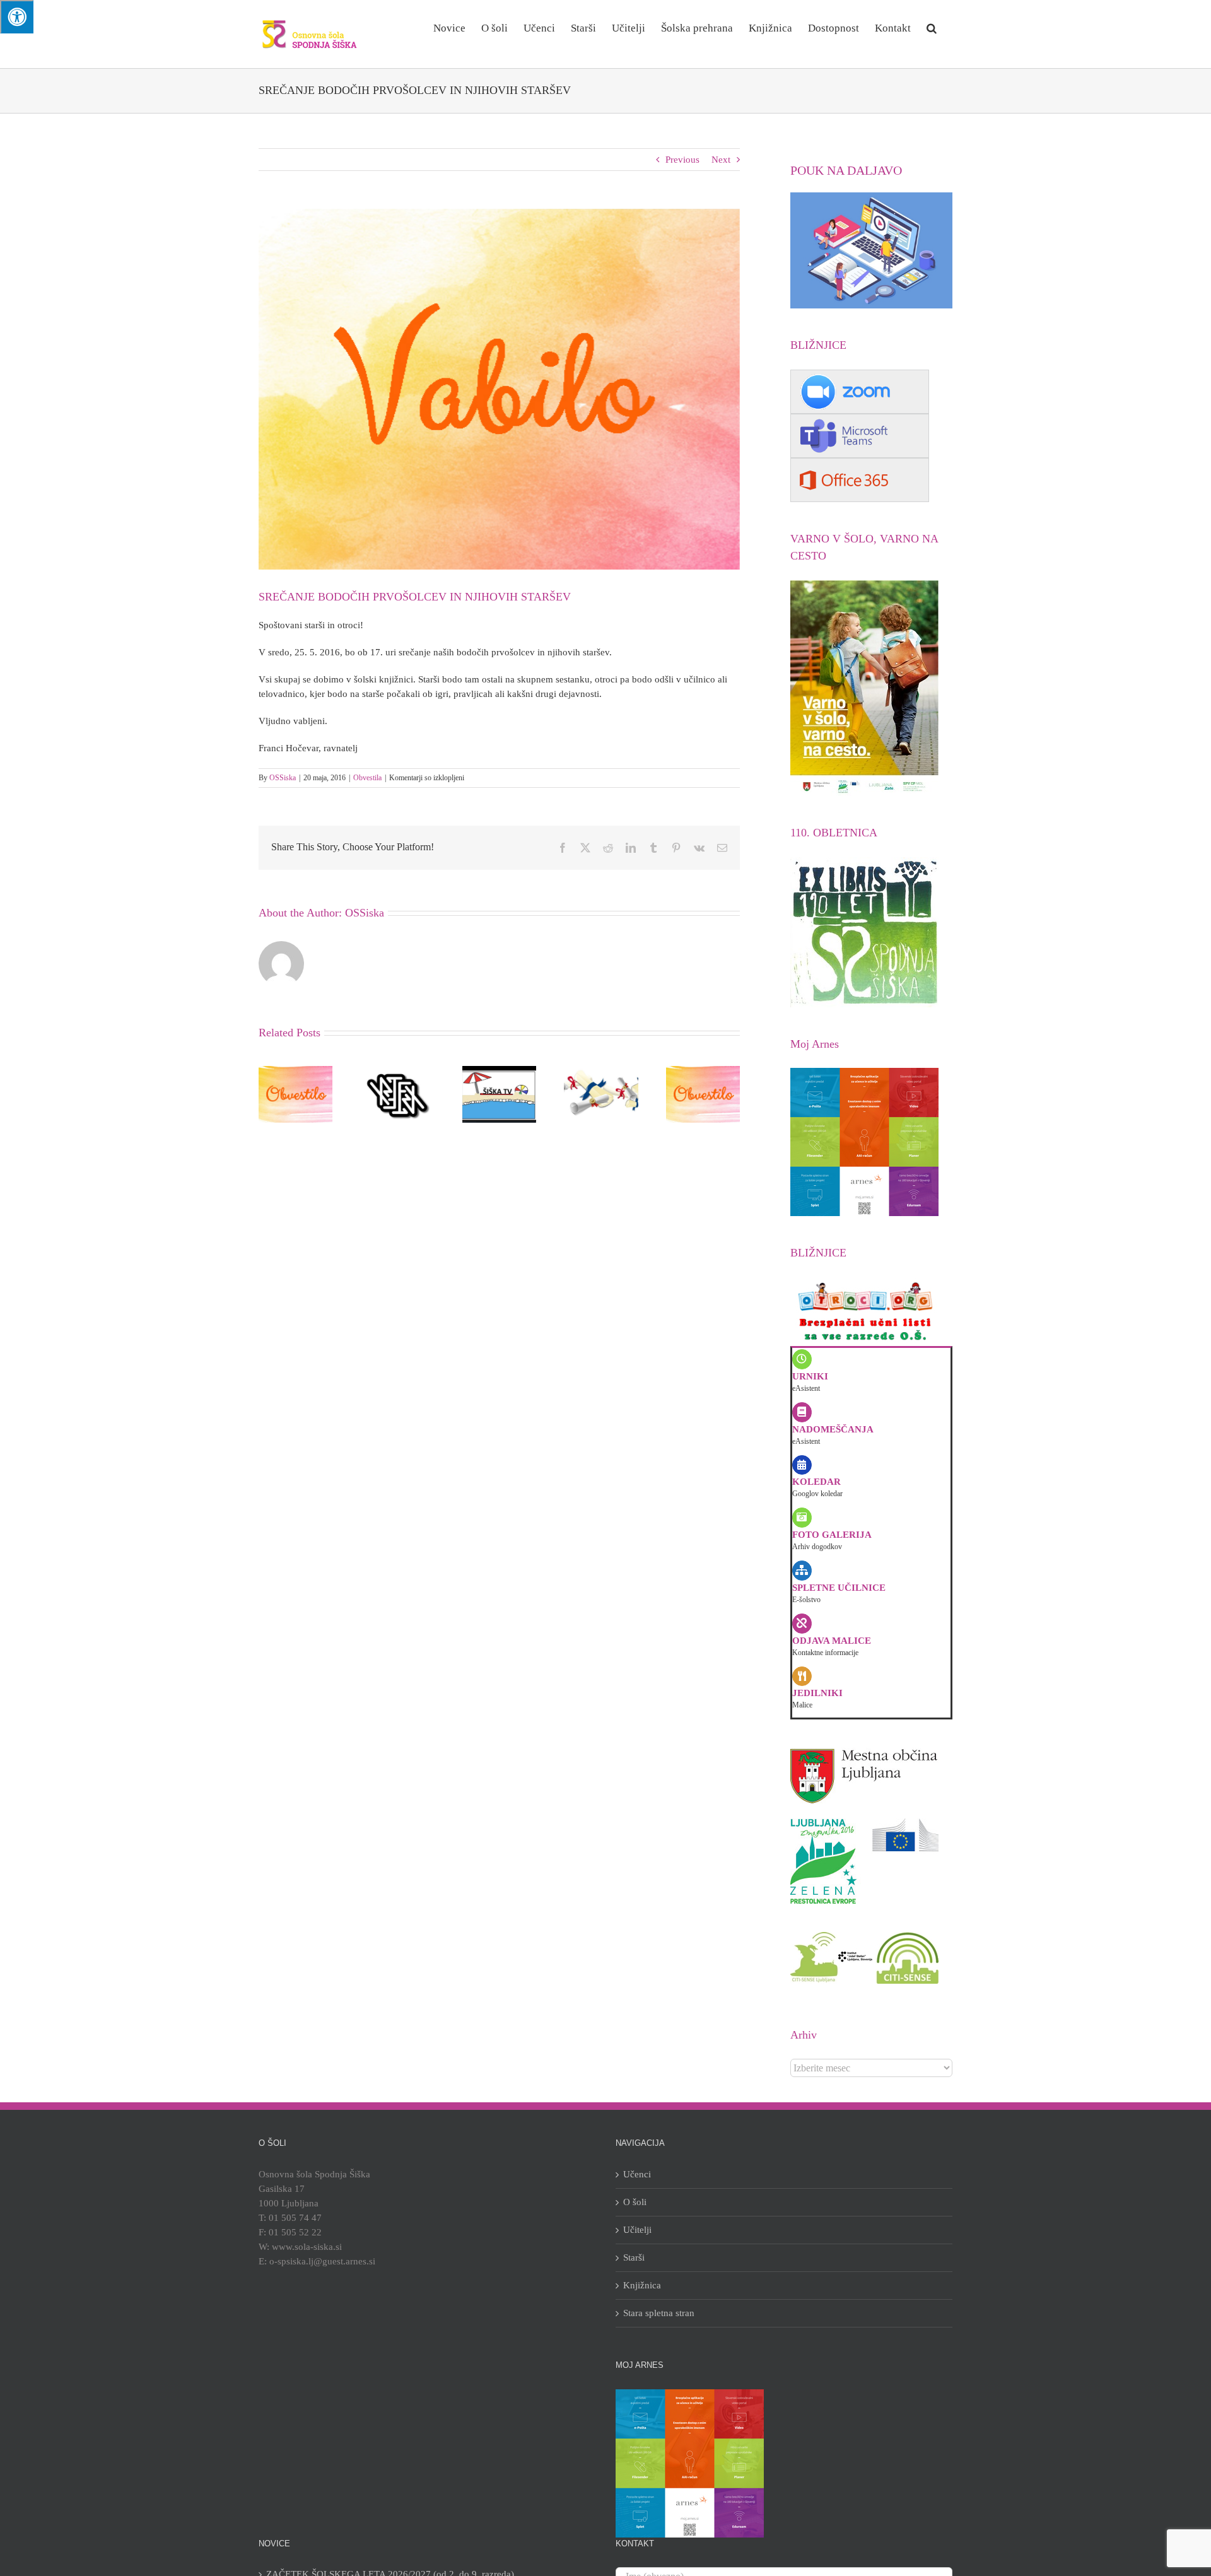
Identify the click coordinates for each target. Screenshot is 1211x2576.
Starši (634, 2257)
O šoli (635, 2202)
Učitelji (637, 2230)
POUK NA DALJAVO (846, 170)
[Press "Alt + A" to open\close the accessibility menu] (17, 17)
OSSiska (283, 778)
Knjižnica (642, 2285)
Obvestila (367, 778)
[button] (932, 27)
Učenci (637, 2174)
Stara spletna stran (659, 2313)
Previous (682, 160)
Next (721, 160)
